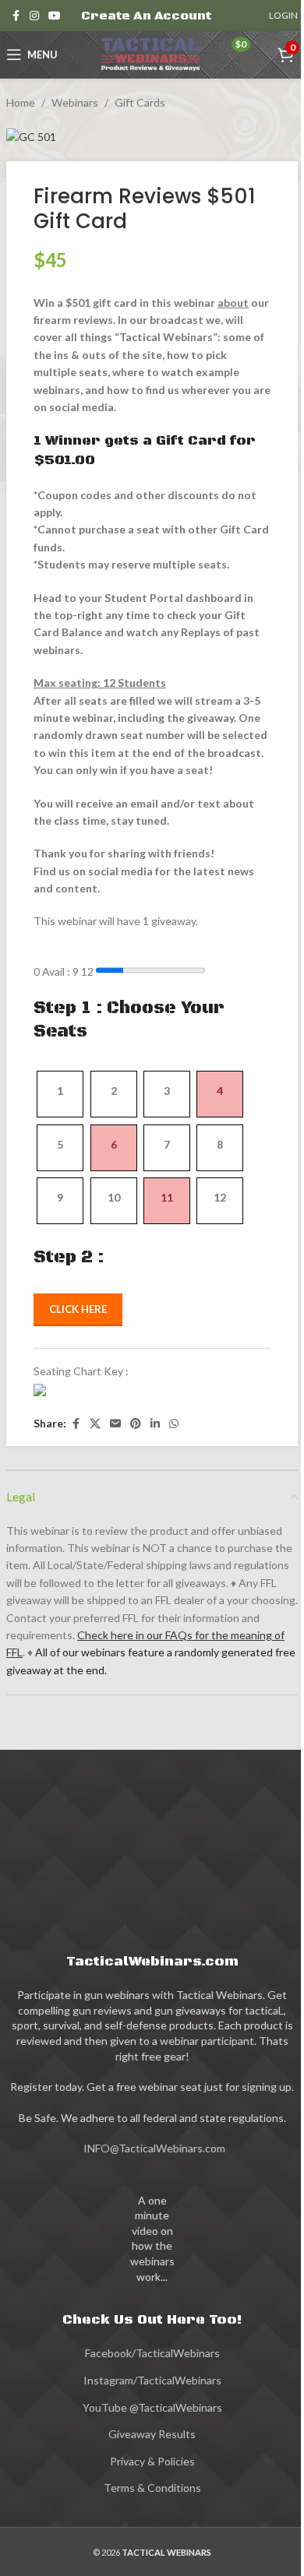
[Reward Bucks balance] (222, 56)
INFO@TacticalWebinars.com (154, 2148)
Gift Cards (140, 102)
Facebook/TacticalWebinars (152, 2353)
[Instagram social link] (34, 16)
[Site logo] (152, 53)
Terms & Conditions (152, 2488)
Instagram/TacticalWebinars (152, 2380)
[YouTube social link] (55, 16)
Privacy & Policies (152, 2461)
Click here (78, 1309)
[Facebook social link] (16, 16)
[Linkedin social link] (155, 1424)
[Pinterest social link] (136, 1424)
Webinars (75, 102)
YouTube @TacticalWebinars (152, 2407)
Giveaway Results (152, 2434)
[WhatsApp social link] (174, 1424)
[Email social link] (115, 1424)
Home (21, 102)
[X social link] (95, 1424)
